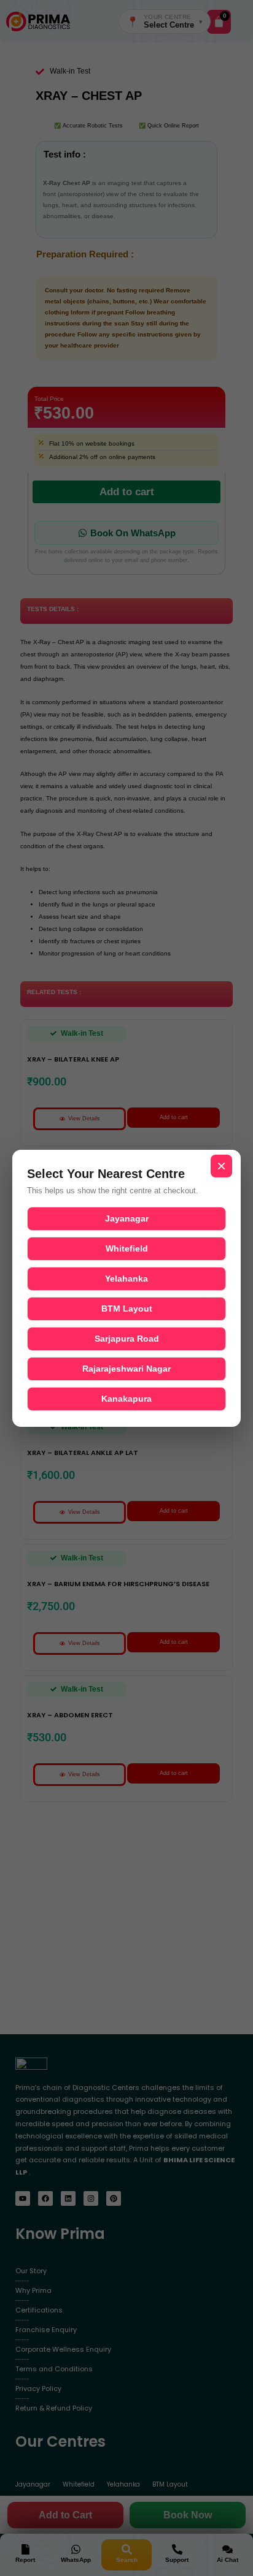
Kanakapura (126, 1399)
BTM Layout (127, 1309)
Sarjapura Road (127, 1339)
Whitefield (127, 1248)
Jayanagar (127, 1218)
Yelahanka (126, 1279)
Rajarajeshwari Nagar (126, 1369)
